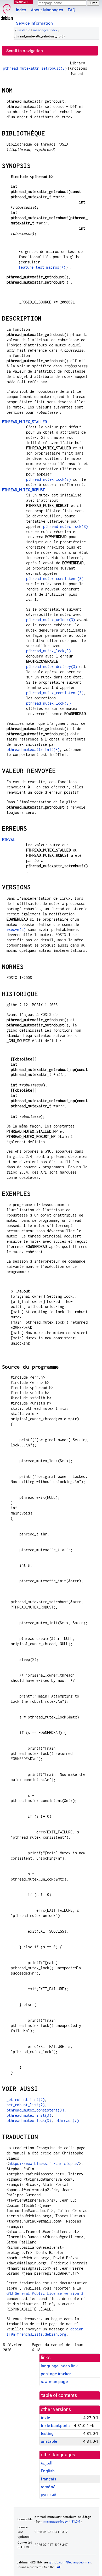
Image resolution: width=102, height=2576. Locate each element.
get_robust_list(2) (26, 2100)
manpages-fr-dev (45, 30)
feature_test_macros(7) (42, 267)
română (48, 2487)
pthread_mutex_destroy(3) (52, 667)
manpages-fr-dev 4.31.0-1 (62, 2522)
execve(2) (16, 929)
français (49, 2479)
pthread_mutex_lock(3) (49, 479)
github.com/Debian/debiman (70, 2562)
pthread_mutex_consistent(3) (55, 579)
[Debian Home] (7, 11)
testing (47, 2433)
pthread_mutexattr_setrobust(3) (35, 68)
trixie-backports (55, 2426)
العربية (47, 2463)
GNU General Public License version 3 (45, 2293)
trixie (45, 2418)
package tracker (56, 2374)
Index (21, 10)
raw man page (54, 2382)
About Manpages (47, 10)
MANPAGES (23, 2)
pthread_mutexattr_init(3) (33, 750)
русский (49, 2495)
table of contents (59, 2395)
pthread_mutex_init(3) (29, 2115)
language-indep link (59, 2366)
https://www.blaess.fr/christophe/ (44, 2163)
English (48, 2471)
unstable (24, 30)
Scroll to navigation (25, 51)
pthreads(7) (67, 2121)
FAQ (72, 10)
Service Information (34, 23)
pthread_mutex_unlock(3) (51, 620)
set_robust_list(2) (26, 2105)
